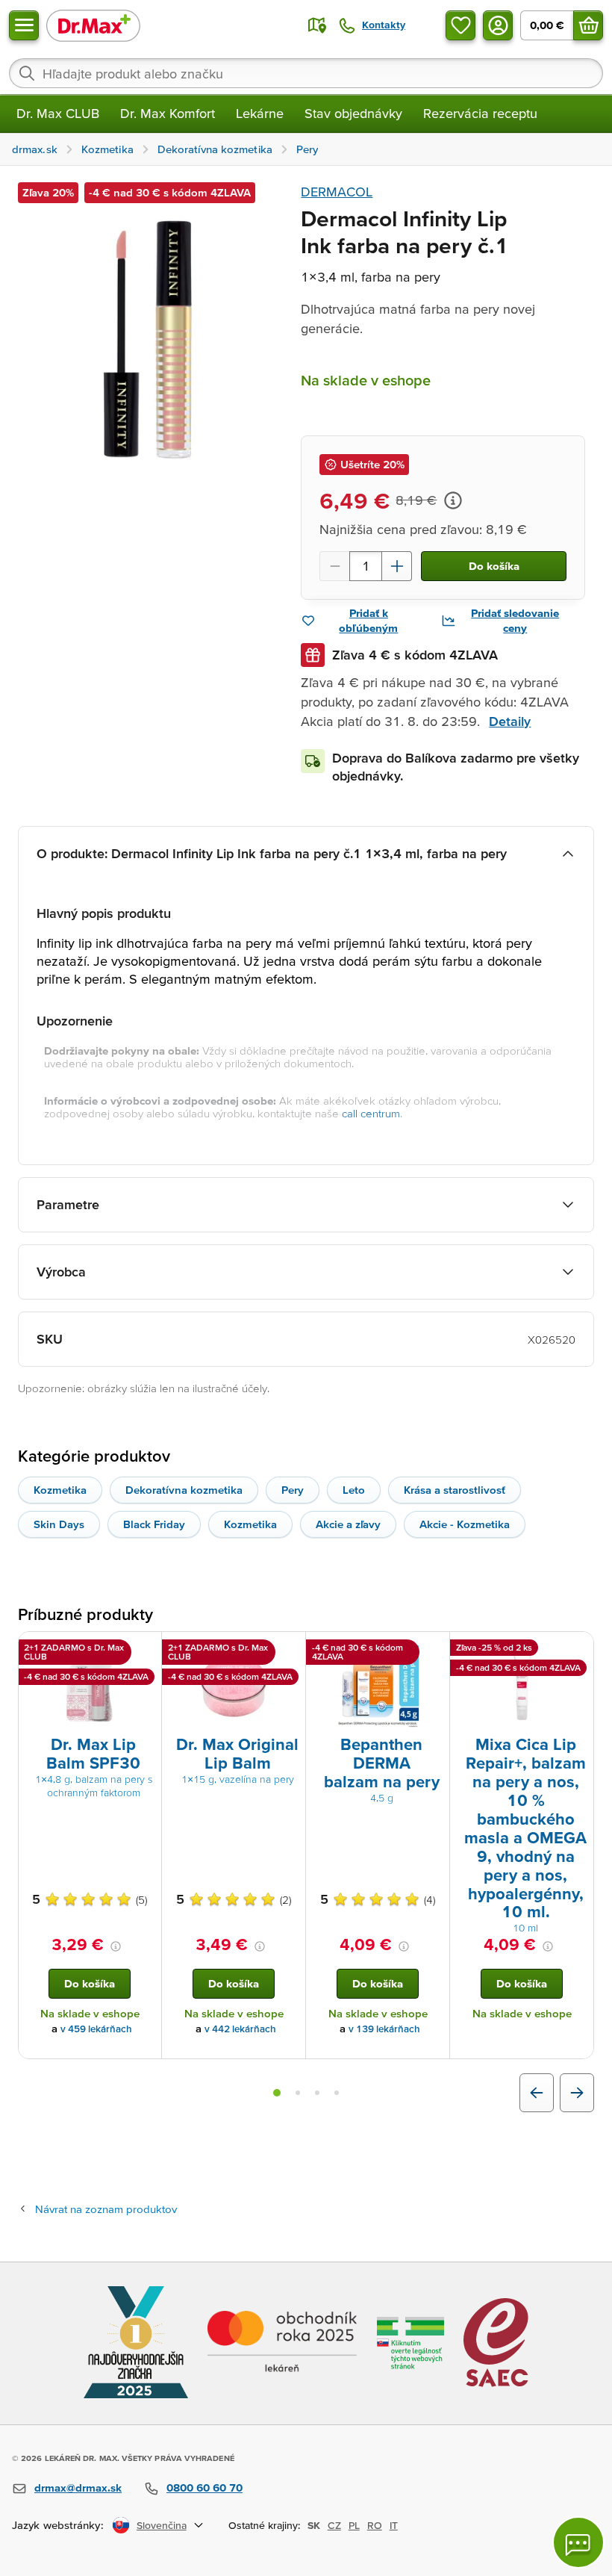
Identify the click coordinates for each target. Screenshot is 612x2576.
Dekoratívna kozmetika (184, 1490)
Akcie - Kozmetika (465, 1524)
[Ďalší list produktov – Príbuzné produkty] (577, 2093)
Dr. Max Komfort (168, 113)
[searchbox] (306, 73)
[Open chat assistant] (578, 2542)
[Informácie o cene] (453, 500)
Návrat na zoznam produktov (106, 2209)
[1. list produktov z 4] (277, 2093)
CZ (334, 2525)
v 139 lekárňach (384, 2029)
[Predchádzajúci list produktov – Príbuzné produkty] (537, 2093)
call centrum (371, 1113)
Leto (354, 1490)
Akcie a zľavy (348, 1524)
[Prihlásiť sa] (498, 25)
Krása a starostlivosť (455, 1490)
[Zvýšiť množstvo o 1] (397, 566)
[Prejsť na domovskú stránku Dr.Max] (93, 25)
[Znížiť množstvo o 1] (334, 566)
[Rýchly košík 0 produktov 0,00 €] (588, 25)
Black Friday (154, 1524)
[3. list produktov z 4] (317, 2093)
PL (354, 2525)
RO (375, 2525)
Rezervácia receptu (480, 113)
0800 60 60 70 (204, 2487)
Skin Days (59, 1524)
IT (394, 2525)
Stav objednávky (353, 113)
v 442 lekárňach (240, 2029)
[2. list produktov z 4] (298, 2093)
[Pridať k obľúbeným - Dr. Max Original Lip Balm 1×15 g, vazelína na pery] (289, 1650)
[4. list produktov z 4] (337, 2093)
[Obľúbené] (460, 25)
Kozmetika (60, 1490)
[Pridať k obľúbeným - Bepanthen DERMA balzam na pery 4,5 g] (433, 1650)
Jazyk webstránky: (58, 2525)
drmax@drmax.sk (78, 2487)
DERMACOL (337, 192)
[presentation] (90, 1686)
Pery (293, 1490)
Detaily (510, 721)
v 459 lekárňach (96, 2029)
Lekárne (260, 113)
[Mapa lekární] (317, 25)
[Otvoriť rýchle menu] (24, 25)
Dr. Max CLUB (58, 113)
